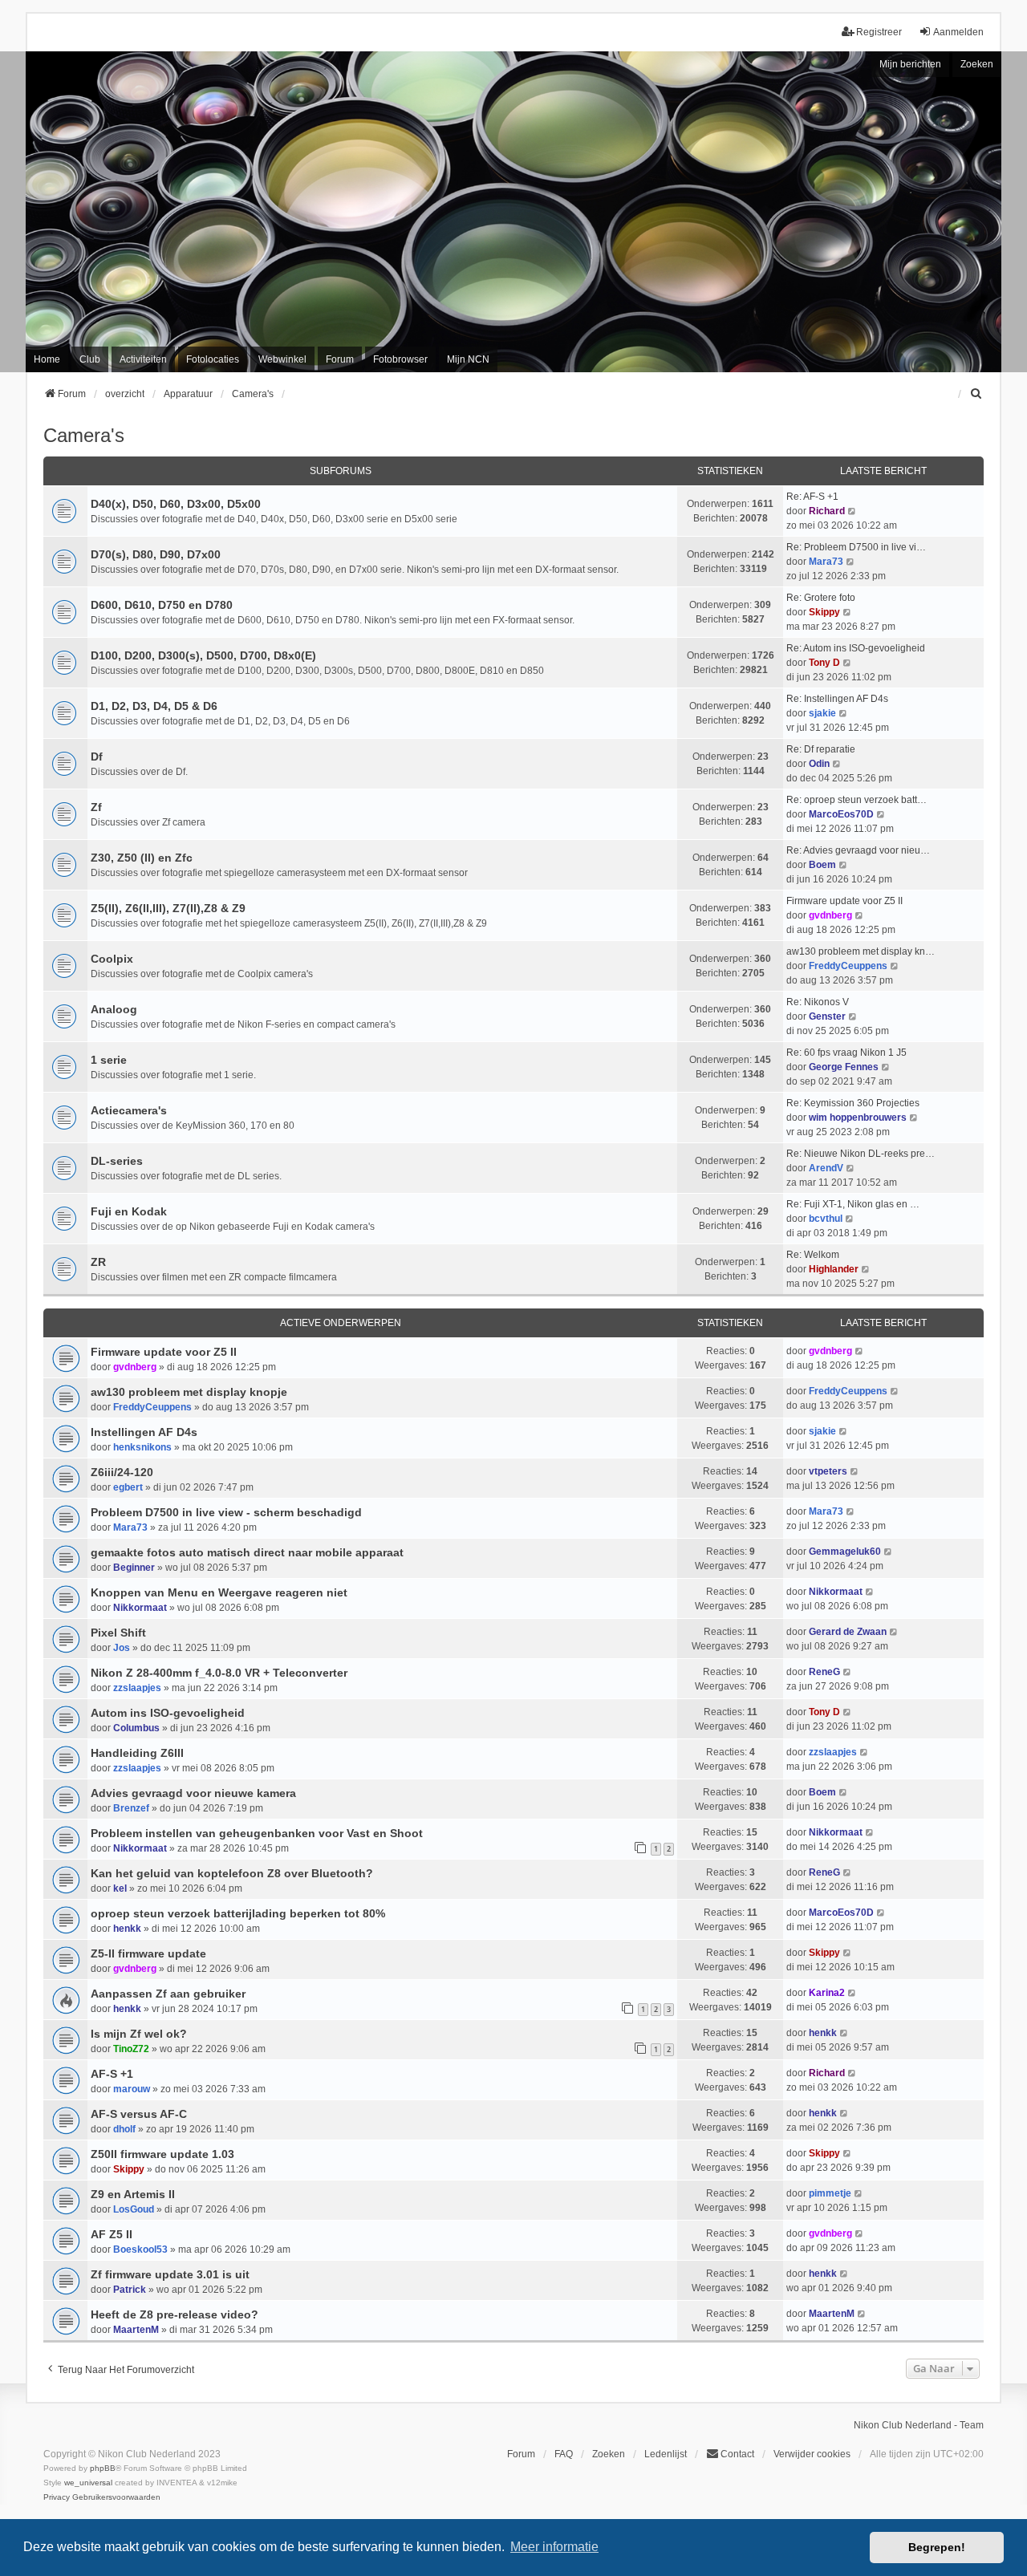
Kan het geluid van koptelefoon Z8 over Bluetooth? (232, 1873)
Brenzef (131, 1808)
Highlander (834, 1269)
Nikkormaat (140, 1608)
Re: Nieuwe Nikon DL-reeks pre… (861, 1154)
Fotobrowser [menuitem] (400, 359)
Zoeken (977, 64)
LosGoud (134, 2209)
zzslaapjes (137, 1688)
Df (97, 757)
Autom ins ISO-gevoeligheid (168, 1713)
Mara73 (826, 562)
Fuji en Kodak (129, 1211)
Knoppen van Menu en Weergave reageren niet (219, 1592)
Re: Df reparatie (821, 749)
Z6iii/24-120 (122, 1472)
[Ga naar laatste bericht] (860, 1351)
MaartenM (136, 2330)
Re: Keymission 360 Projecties (853, 1103)
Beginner (134, 1568)
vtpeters (828, 1471)
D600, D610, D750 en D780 (162, 605)
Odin (819, 764)
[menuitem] (976, 394)
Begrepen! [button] (937, 2547)
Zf (96, 807)
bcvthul (826, 1219)
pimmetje (830, 2193)
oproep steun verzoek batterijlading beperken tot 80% (238, 1913)
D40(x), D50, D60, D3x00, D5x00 (176, 504)
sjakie (822, 713)
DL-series (117, 1161)
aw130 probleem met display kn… (861, 951)
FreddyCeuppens (848, 966)
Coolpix (112, 959)
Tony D (824, 663)
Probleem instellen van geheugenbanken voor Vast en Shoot (257, 1833)
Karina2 (827, 1993)
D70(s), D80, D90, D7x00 (156, 554)
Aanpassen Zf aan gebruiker (168, 1994)
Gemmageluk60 (845, 1552)
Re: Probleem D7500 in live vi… (856, 547)
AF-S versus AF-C (139, 2114)
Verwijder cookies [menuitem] (812, 2454)
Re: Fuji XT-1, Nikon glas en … (853, 1204)
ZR (98, 1262)
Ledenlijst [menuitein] (666, 2454)
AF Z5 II (112, 2234)
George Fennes (844, 1067)
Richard (827, 511)
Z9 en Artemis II (133, 2194)
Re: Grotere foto (821, 598)
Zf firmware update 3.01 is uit (170, 2274)
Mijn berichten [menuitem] (910, 64)
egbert (128, 1487)
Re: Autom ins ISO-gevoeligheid (856, 648)
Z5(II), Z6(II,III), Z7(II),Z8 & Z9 (168, 908)
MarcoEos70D (841, 814)
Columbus (136, 1728)
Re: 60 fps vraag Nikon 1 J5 (846, 1053)
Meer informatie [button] (554, 2547)
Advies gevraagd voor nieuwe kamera (193, 1793)
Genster (827, 1016)
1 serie (109, 1060)
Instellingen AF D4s (144, 1432)
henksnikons (142, 1447)
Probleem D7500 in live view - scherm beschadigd (226, 1512)
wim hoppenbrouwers (858, 1118)
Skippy (824, 612)
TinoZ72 (131, 2049)
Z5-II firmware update (148, 1953)
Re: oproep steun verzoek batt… (857, 800)
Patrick (130, 2290)
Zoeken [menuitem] (609, 2454)
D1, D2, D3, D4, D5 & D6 (154, 706)
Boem (822, 865)
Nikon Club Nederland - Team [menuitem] (919, 2425)
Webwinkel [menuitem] (282, 359)
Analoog (114, 1009)
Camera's (84, 435)
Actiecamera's (129, 1110)
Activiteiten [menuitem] (143, 359)
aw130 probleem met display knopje (189, 1392)
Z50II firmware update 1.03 (162, 2154)
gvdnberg (830, 915)
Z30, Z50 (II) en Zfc (142, 858)
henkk (127, 1929)
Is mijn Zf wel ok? (139, 2034)
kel (120, 1888)
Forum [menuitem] (340, 359)
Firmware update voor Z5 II (844, 901)
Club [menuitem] (90, 359)
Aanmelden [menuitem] (958, 32)
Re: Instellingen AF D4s (837, 699)
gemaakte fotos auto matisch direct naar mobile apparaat (247, 1552)
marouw (132, 2089)
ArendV (826, 1168)
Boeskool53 (140, 2249)
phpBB (103, 2468)
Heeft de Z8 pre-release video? (175, 2314)
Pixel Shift (118, 1633)
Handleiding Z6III (137, 1753)
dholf (124, 2129)
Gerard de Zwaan (848, 1632)
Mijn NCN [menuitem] (468, 359)
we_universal (88, 2483)
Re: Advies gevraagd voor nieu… (858, 850)
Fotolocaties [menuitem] (213, 359)
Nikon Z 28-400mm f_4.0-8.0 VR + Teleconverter (219, 1673)
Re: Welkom (813, 1255)
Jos (122, 1648)
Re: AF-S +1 (812, 497)
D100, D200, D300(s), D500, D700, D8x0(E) (203, 655)
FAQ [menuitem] (564, 2454)
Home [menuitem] (47, 359)
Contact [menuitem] (737, 2454)
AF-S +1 (112, 2074)
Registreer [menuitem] (879, 32)
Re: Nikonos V (818, 1002)
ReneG (824, 1672)
